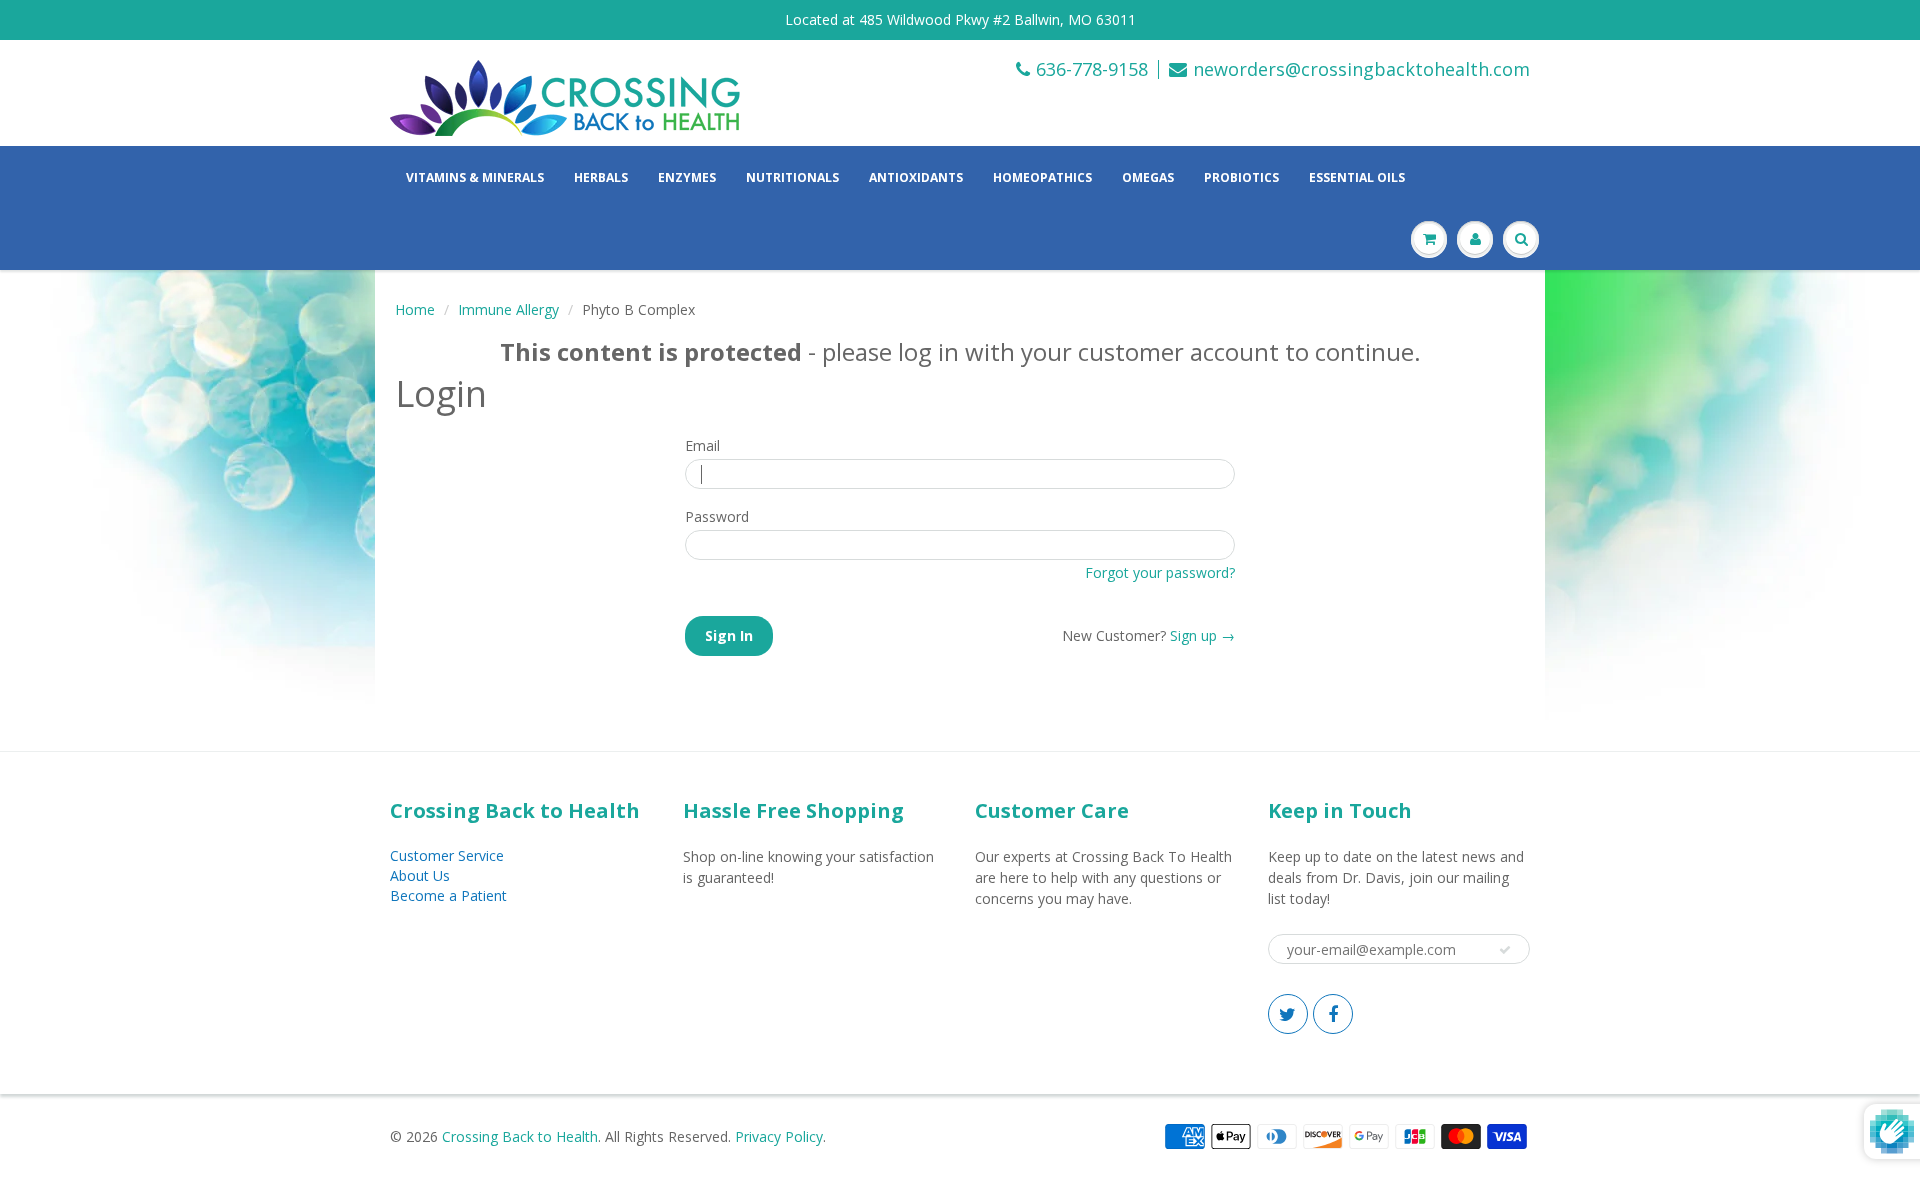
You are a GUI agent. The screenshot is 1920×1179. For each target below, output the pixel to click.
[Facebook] (1333, 1014)
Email (702, 445)
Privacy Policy (779, 1136)
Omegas (1148, 177)
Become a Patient (448, 895)
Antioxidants (916, 177)
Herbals (601, 177)
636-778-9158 (1092, 69)
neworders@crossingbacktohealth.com (1361, 69)
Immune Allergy (508, 309)
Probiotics (1241, 177)
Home (415, 309)
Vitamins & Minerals (475, 177)
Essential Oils (1357, 177)
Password (717, 516)
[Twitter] (1288, 1014)
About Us (420, 875)
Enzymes (687, 177)
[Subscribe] (1505, 950)
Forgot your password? (1160, 572)
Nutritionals (792, 177)
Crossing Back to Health (520, 1136)
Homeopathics (1042, 177)
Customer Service (447, 855)
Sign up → (1202, 635)
